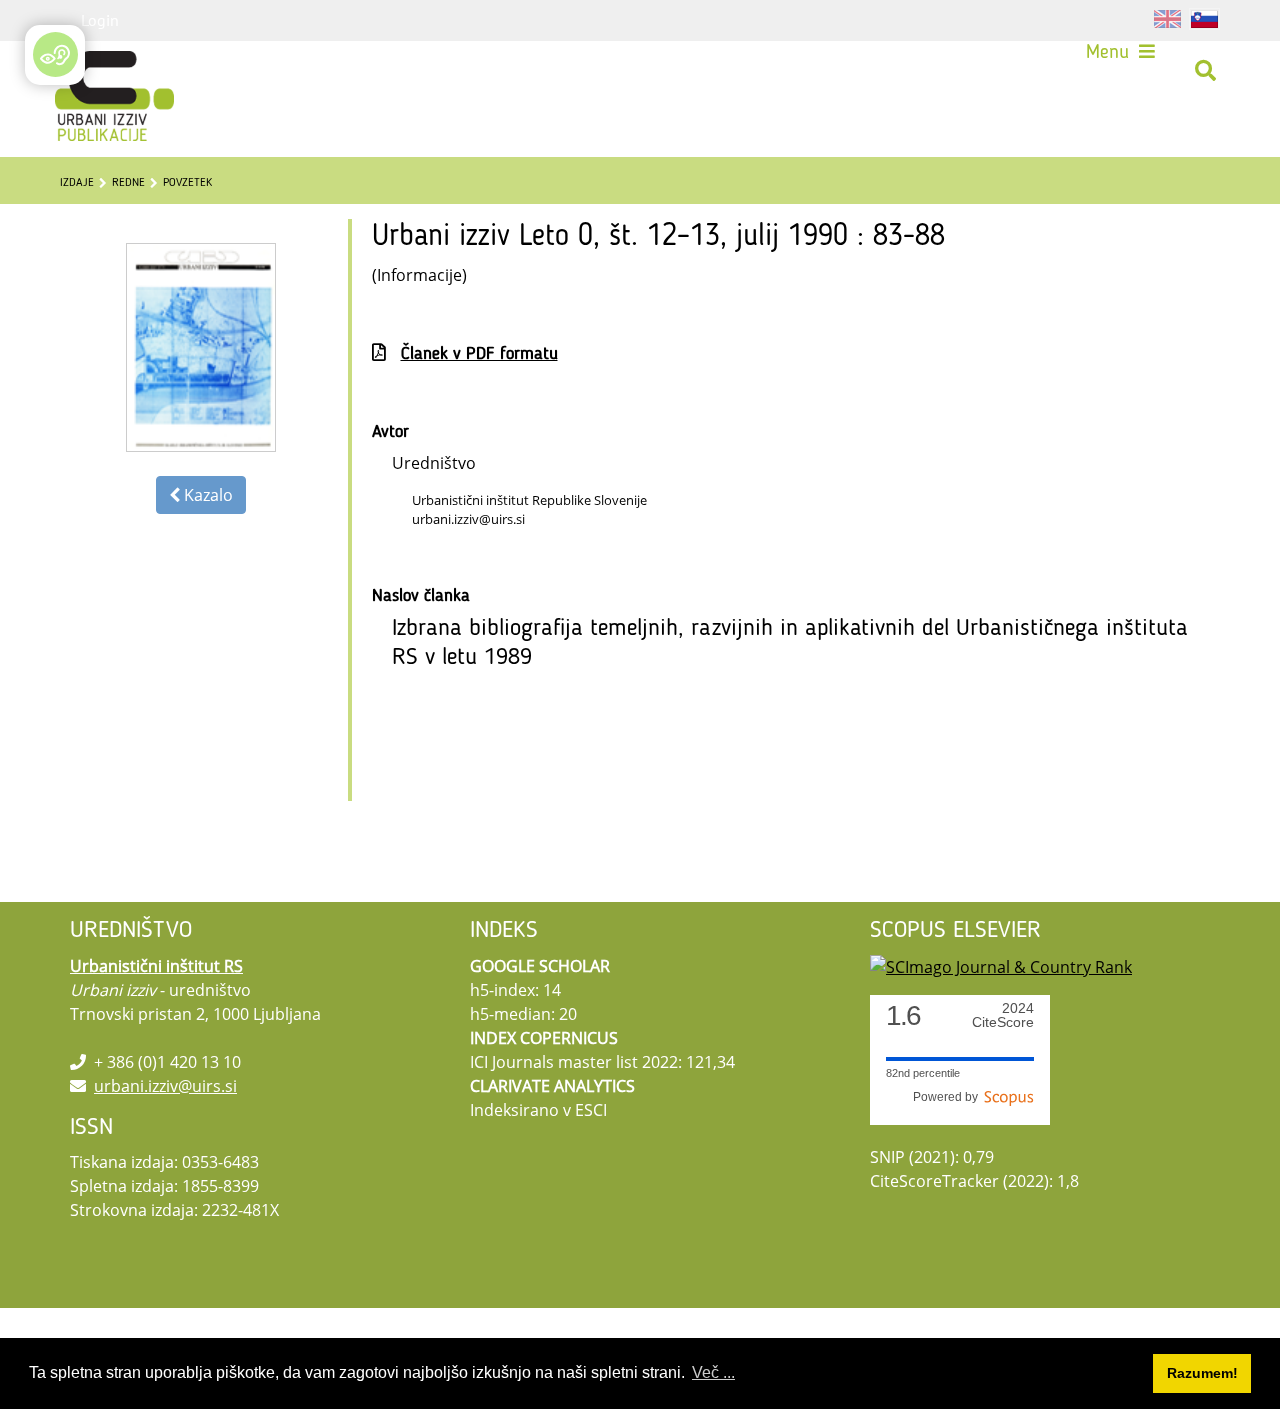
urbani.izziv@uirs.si (165, 1086)
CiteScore (1003, 1015)
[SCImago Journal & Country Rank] (1001, 966)
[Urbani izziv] (88, 71)
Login (100, 20)
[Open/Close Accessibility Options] (55, 54)
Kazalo (206, 495)
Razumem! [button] (1202, 1373)
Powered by (948, 1097)
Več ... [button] (713, 1372)
